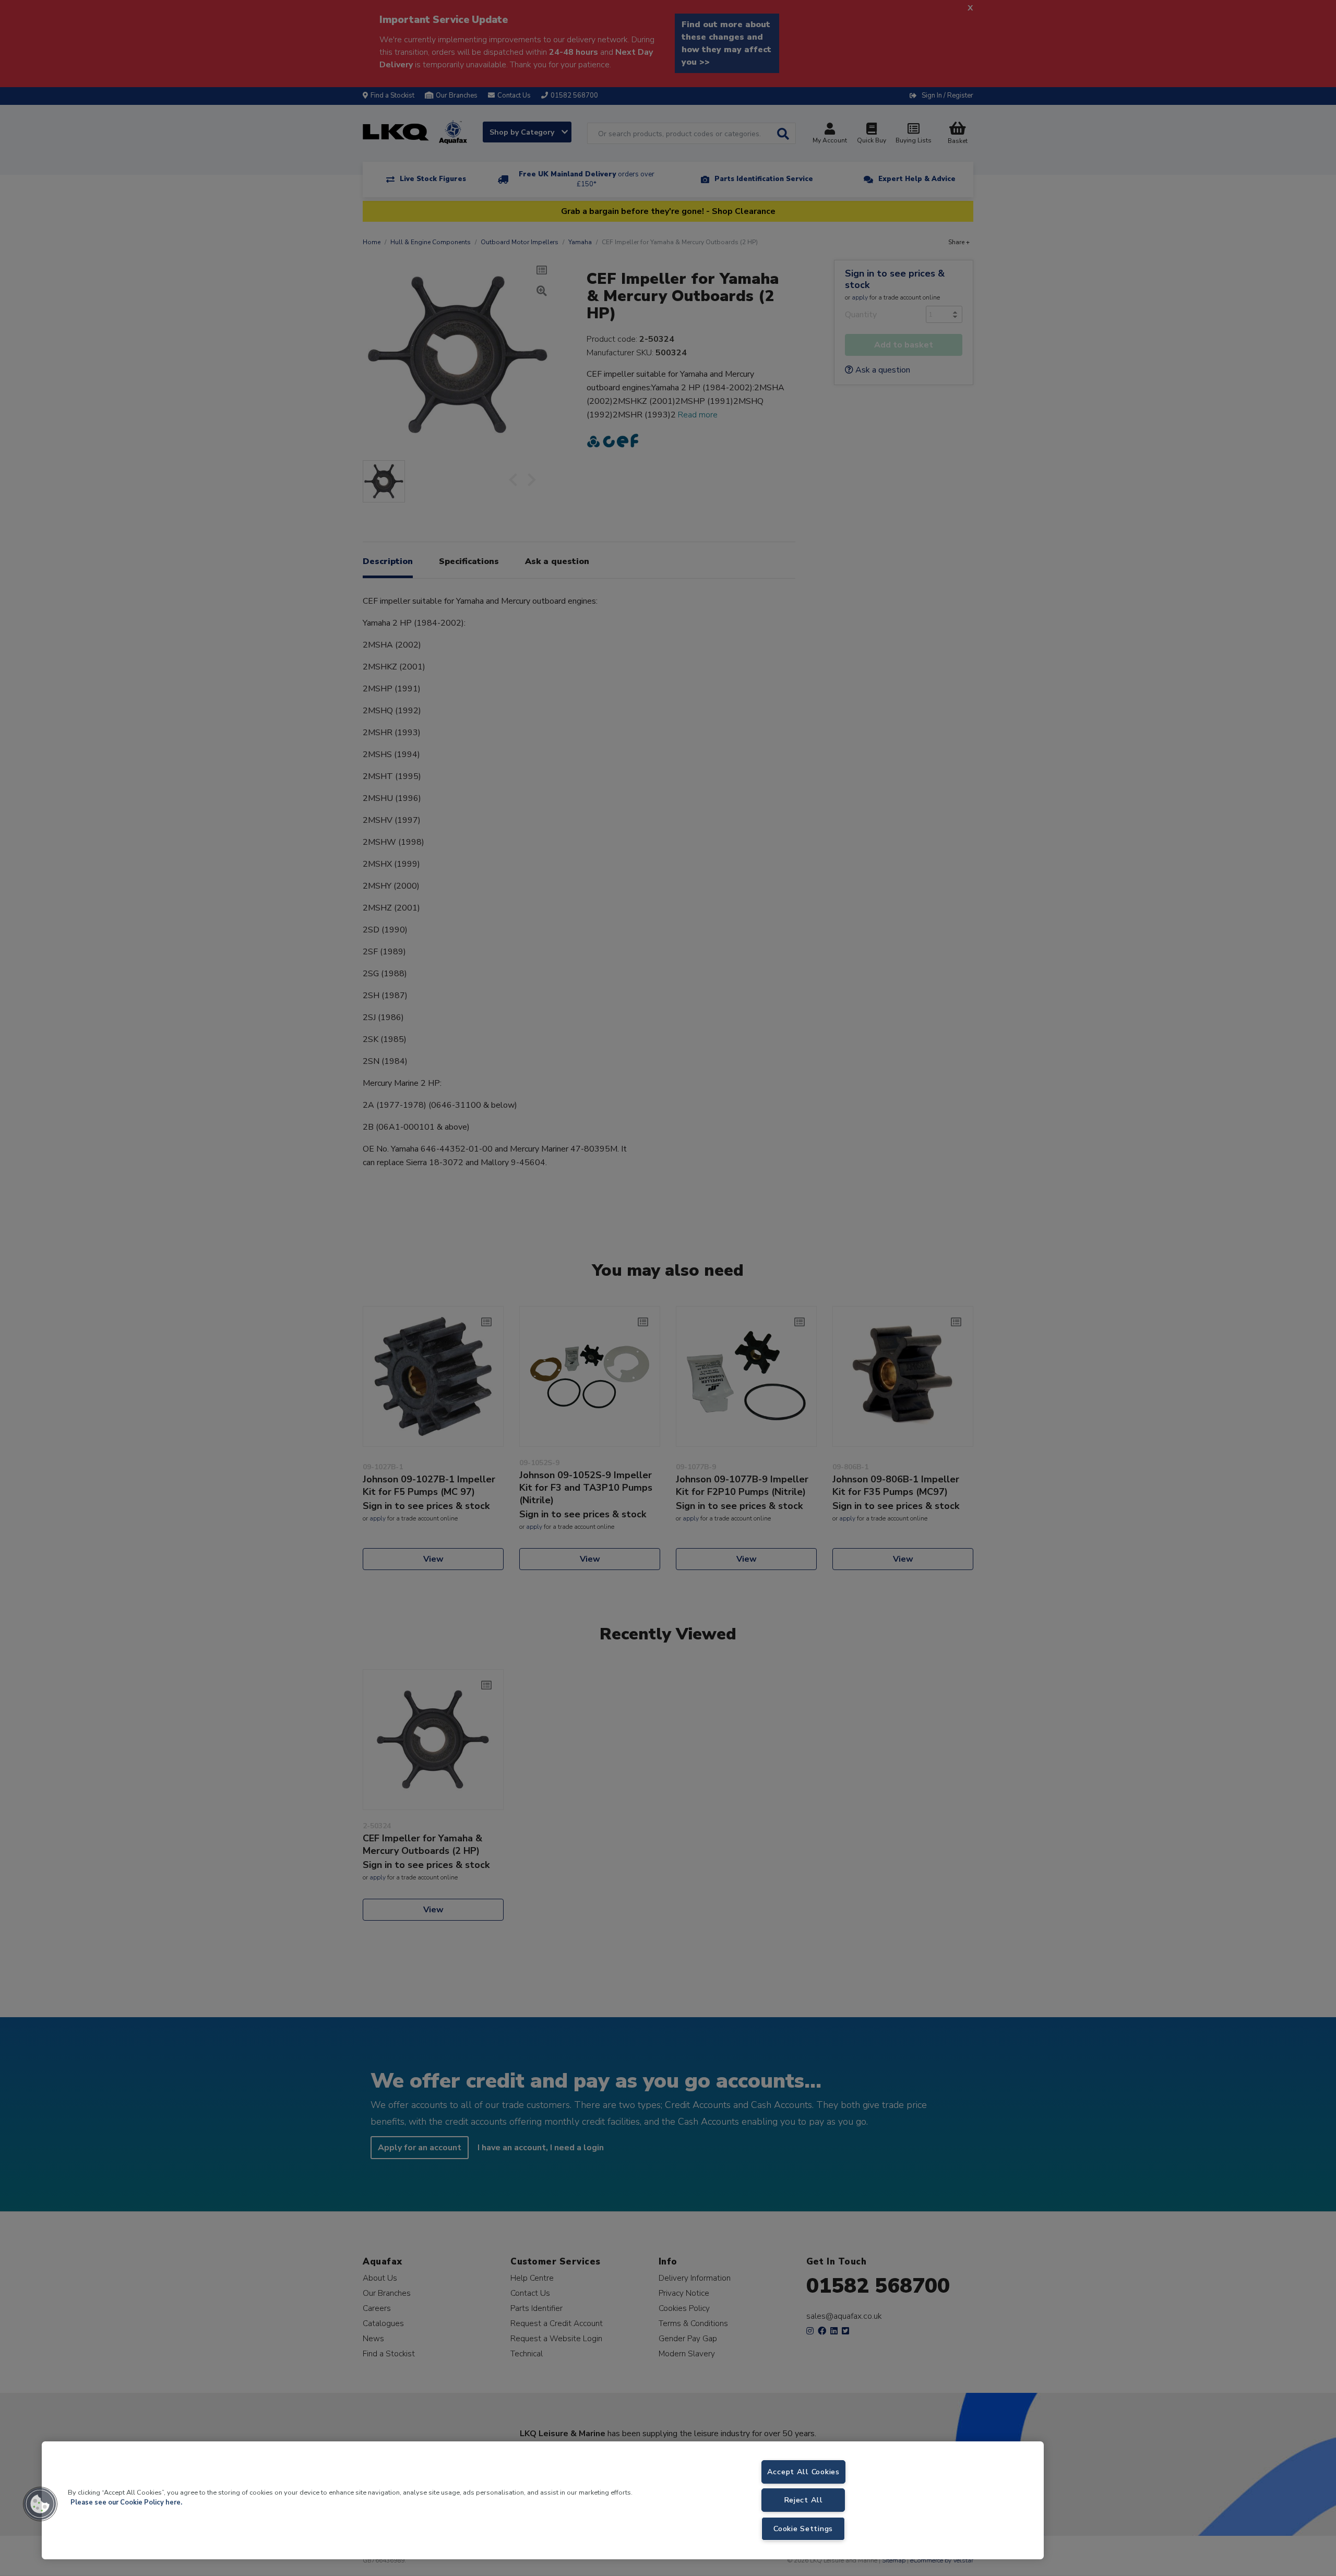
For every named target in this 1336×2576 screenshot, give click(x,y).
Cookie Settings (803, 2529)
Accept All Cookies (803, 2472)
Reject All (803, 2500)
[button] (40, 2504)
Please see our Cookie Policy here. (126, 2502)
